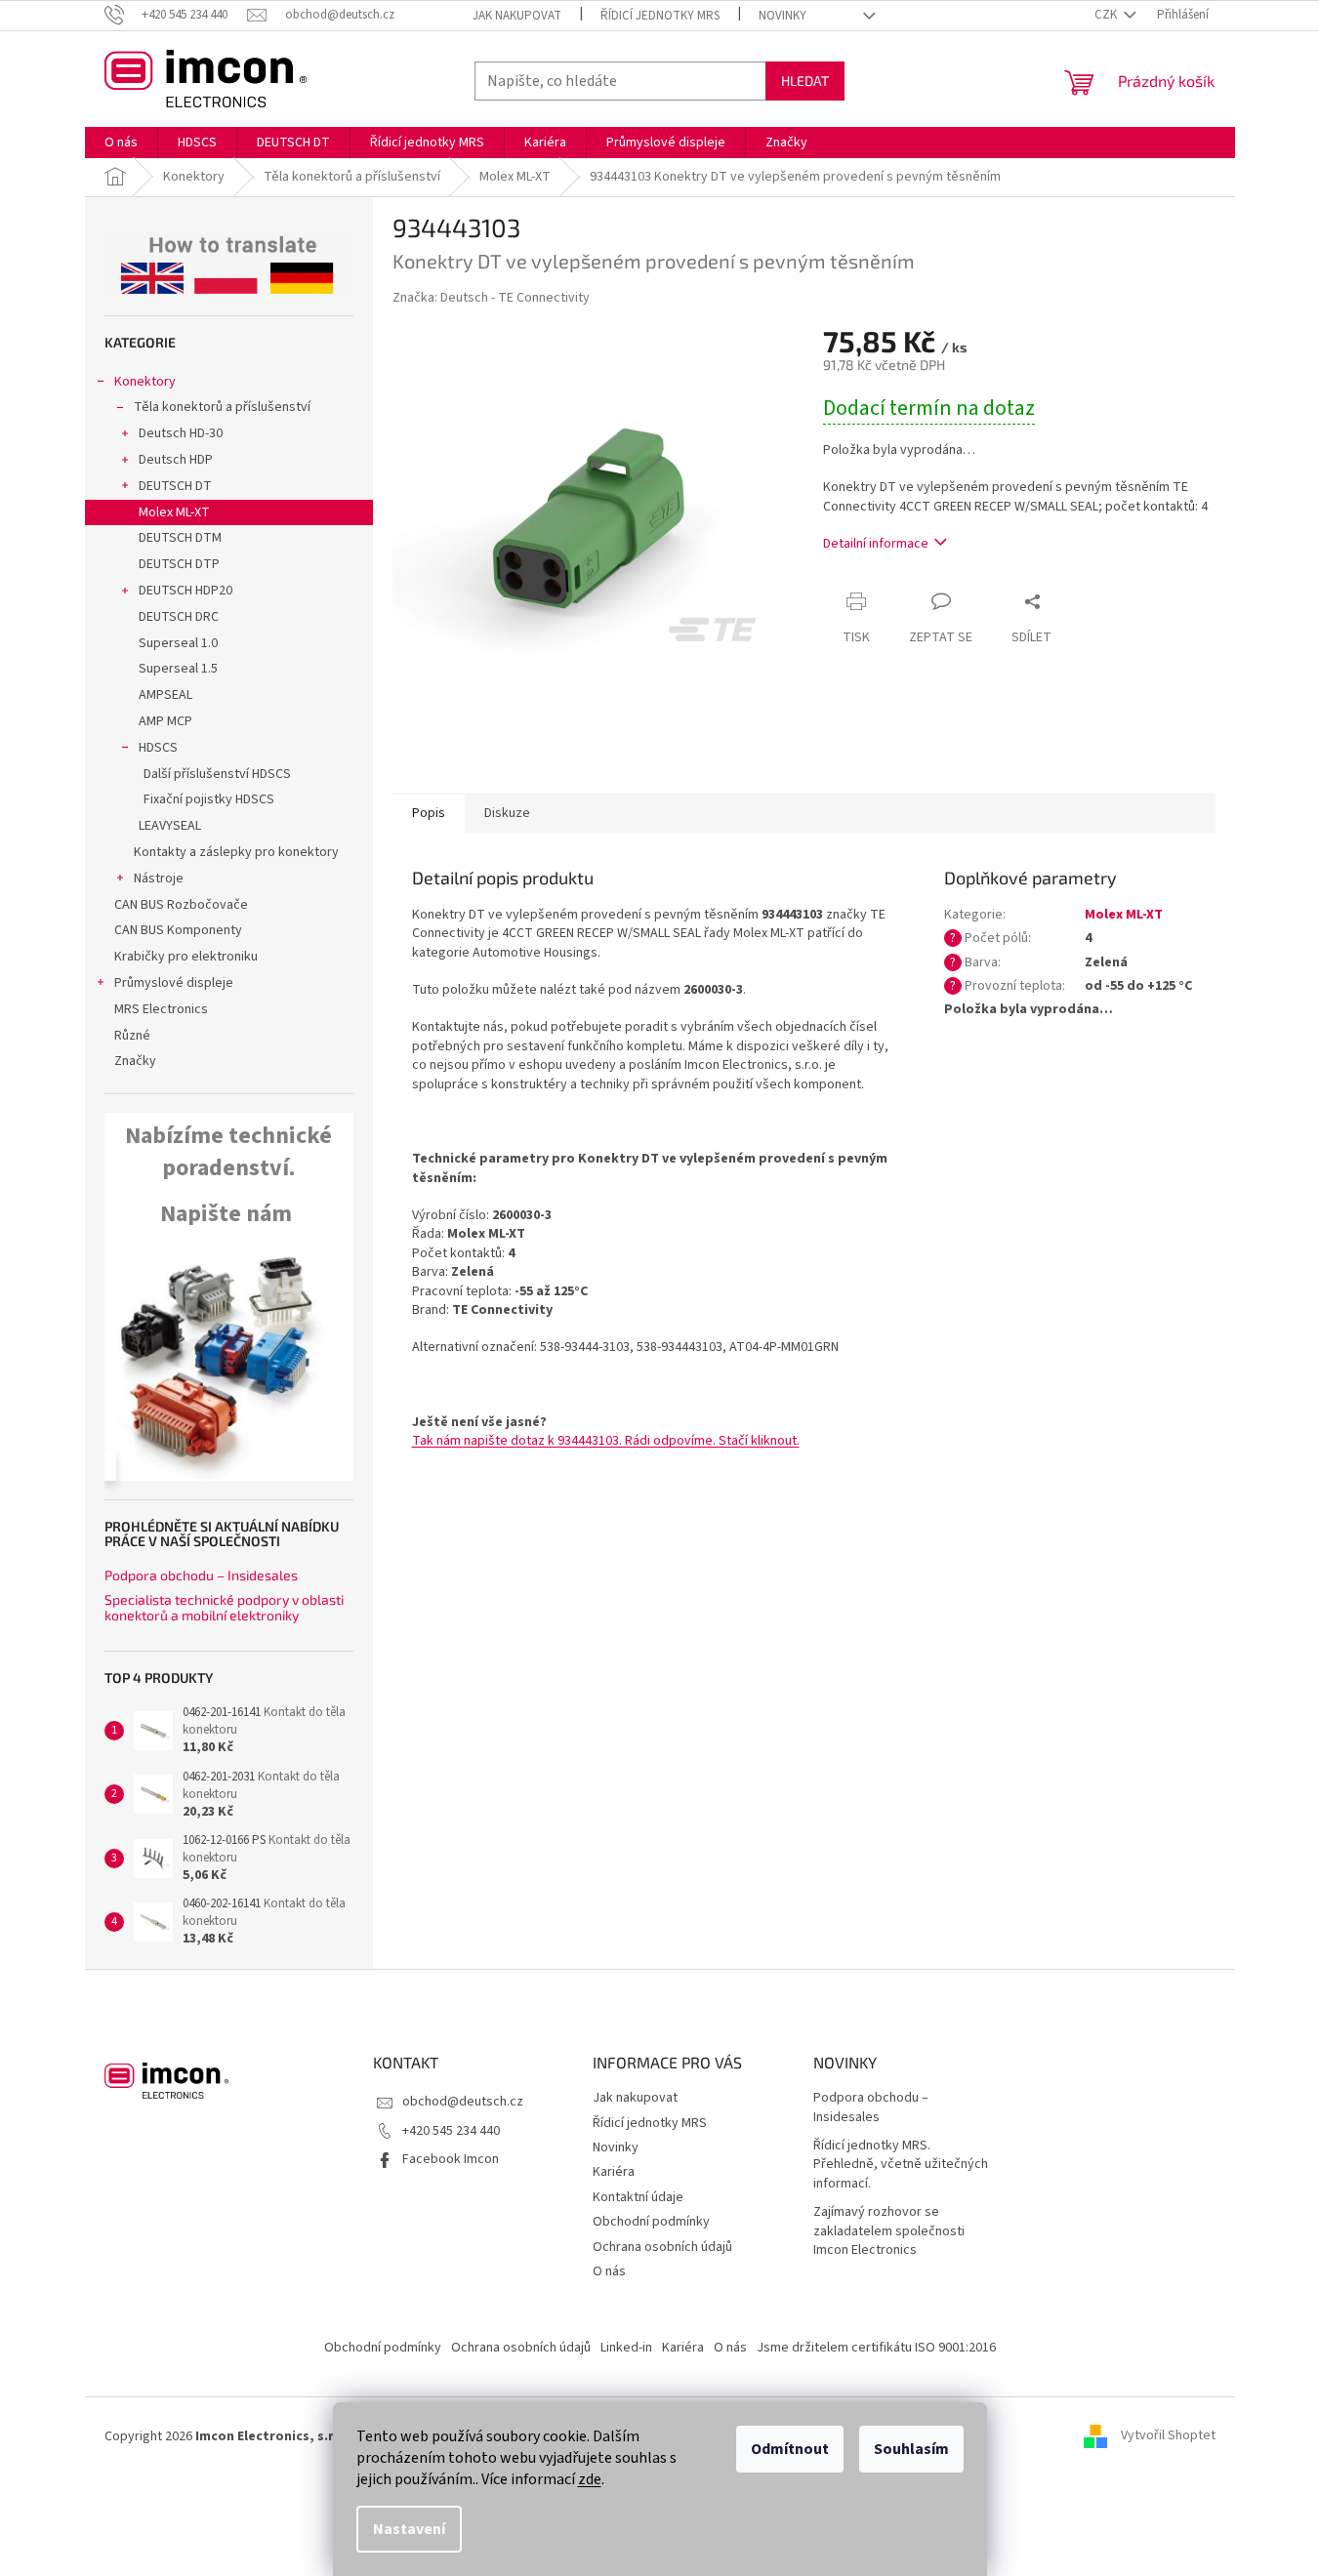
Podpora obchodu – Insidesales (201, 1575)
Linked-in (626, 2348)
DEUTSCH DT (175, 486)
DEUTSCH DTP (179, 564)
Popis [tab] (429, 813)
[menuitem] (121, 143)
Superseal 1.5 (178, 669)
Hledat (805, 81)
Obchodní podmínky (651, 2222)
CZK (1107, 15)
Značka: (491, 298)
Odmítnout (790, 2449)
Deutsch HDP (176, 460)
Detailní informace (876, 544)
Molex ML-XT (174, 512)
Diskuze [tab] (507, 813)
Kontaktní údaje (638, 2197)
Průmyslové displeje (174, 983)
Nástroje (159, 879)
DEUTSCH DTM (180, 538)
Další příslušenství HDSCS (217, 774)
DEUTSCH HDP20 (185, 591)
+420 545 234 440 (451, 2131)
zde (590, 2479)
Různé (132, 1036)
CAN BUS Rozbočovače (181, 905)
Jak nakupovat (517, 16)
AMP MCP (165, 721)
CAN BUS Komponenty (178, 930)
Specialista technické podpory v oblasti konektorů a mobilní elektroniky (224, 1607)
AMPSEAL (165, 695)
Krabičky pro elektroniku (186, 957)
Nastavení (409, 2529)
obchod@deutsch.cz (463, 2102)
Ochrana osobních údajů (662, 2247)
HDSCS (158, 748)
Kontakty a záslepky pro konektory (236, 852)
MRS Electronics (161, 1009)
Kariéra (614, 2172)
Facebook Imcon (451, 2159)
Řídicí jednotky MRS (660, 16)
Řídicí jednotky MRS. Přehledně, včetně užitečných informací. (901, 2165)
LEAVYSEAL (170, 826)
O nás (609, 2271)
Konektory (145, 382)
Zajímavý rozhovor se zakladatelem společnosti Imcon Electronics (889, 2231)
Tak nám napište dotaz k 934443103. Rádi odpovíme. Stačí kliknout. (606, 1441)
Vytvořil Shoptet (1168, 2436)
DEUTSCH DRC (179, 617)
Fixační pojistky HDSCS (209, 799)
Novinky (783, 16)
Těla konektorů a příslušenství (222, 407)
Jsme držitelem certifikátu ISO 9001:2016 (876, 2348)
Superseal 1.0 (178, 643)
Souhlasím (911, 2449)
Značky (135, 1061)
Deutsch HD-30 (181, 433)
